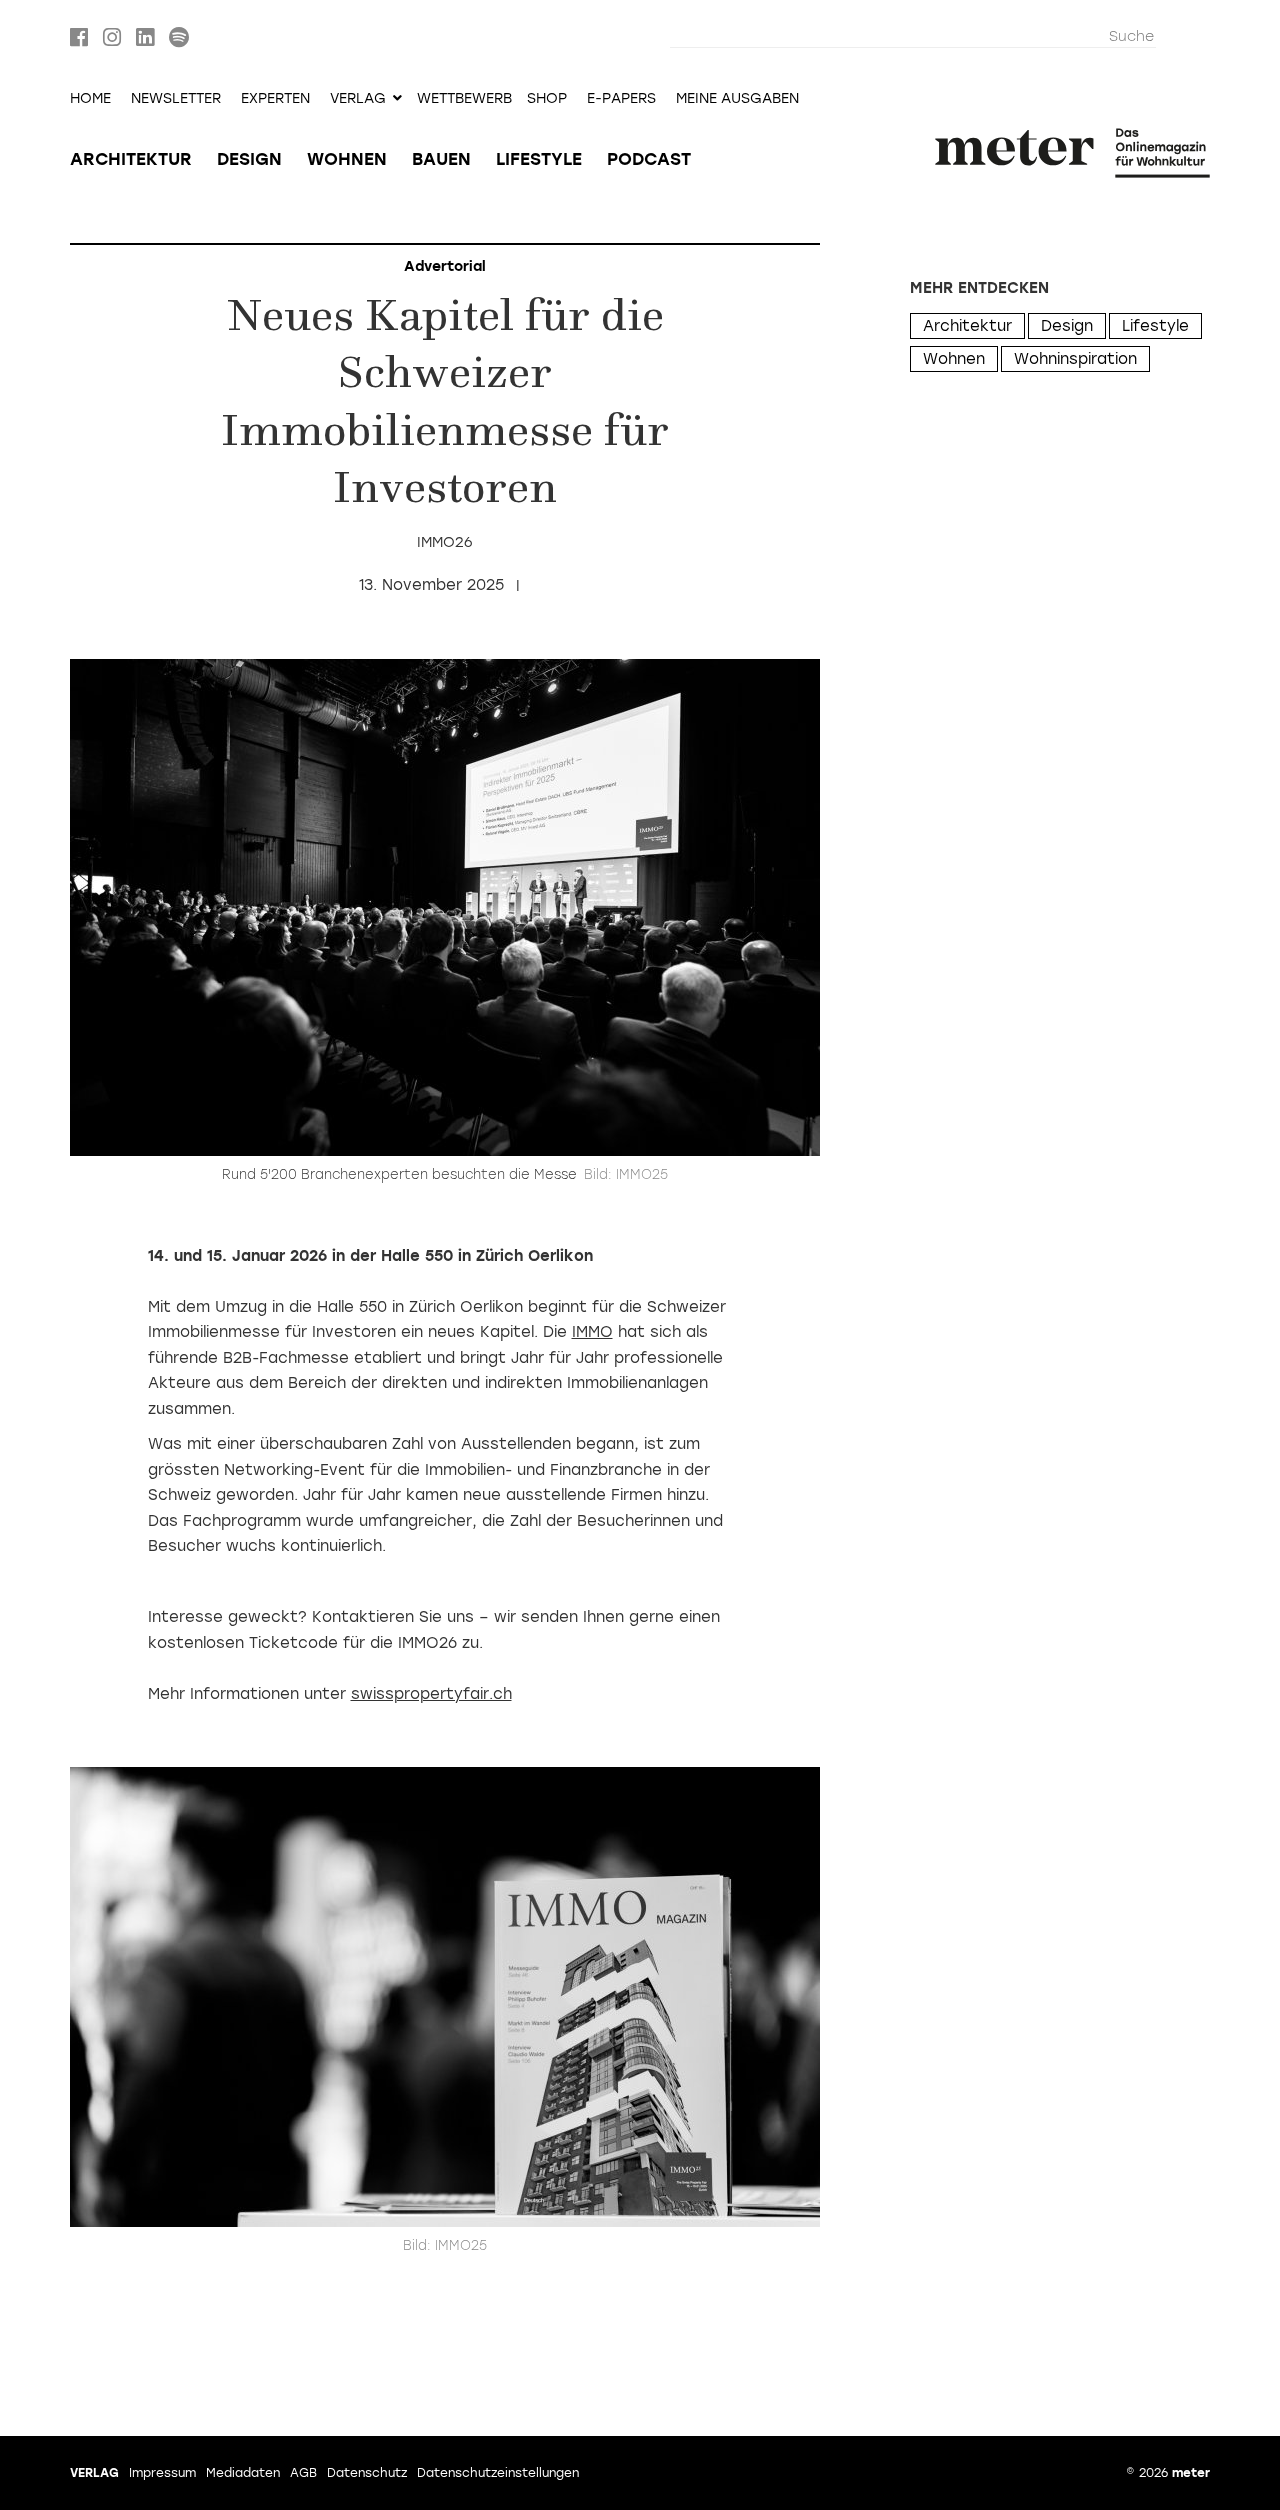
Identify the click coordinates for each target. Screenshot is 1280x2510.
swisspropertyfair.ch (431, 1694)
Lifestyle (539, 159)
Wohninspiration (1075, 359)
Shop (547, 99)
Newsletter (176, 99)
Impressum (162, 2473)
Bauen (441, 159)
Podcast (649, 159)
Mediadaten (243, 2473)
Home (90, 99)
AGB (303, 2473)
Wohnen (347, 159)
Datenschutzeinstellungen (498, 2473)
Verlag (94, 2473)
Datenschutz (367, 2473)
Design (249, 159)
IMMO (592, 1332)
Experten (275, 99)
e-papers (621, 99)
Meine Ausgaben (737, 99)
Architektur (131, 159)
